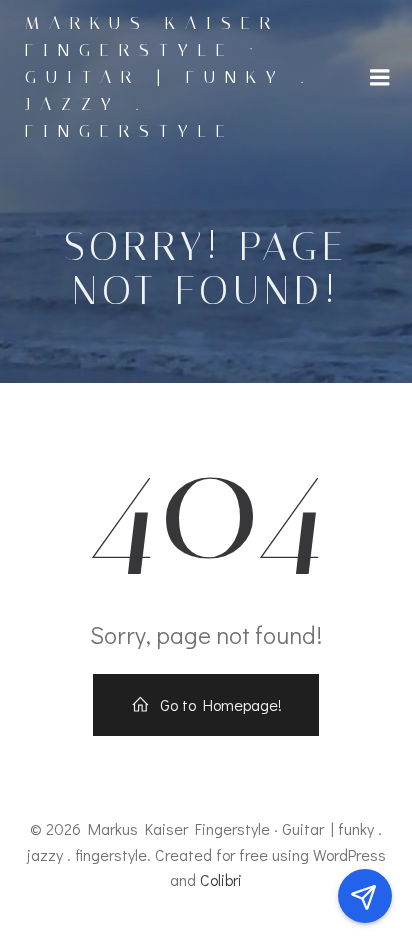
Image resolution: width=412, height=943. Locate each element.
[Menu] (380, 78)
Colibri (221, 879)
